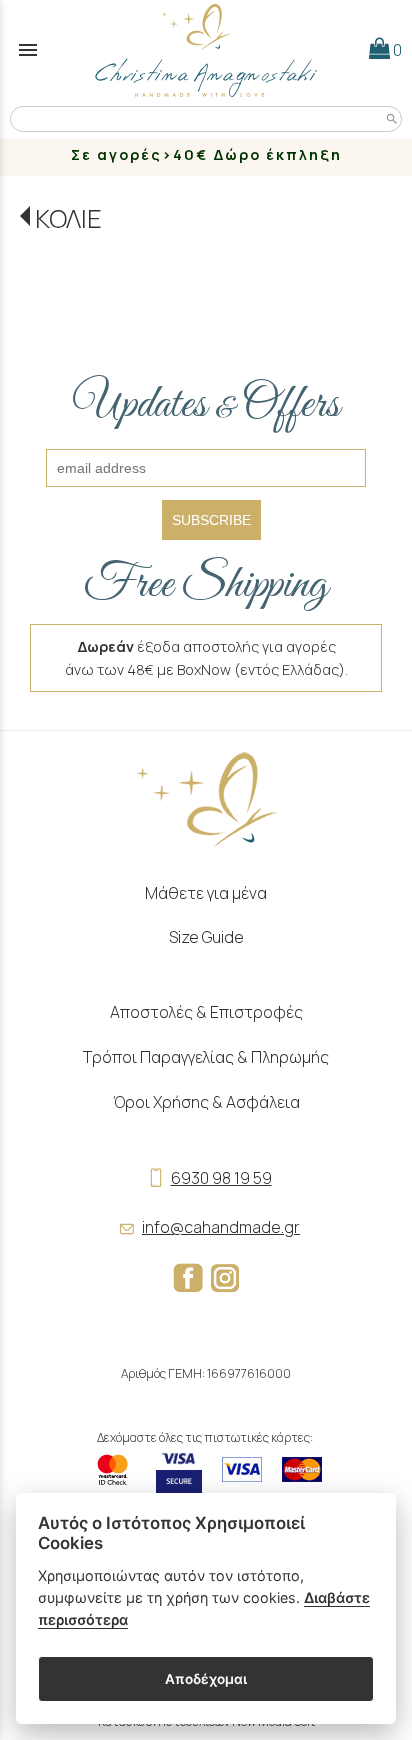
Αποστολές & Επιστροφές (206, 1012)
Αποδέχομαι (206, 1679)
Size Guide (206, 937)
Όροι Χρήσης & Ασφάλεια (206, 1102)
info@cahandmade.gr (221, 1227)
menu (28, 50)
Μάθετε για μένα (206, 893)
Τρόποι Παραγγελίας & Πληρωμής (206, 1057)
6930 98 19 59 (221, 1178)
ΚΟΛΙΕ (68, 218)
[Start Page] (206, 50)
